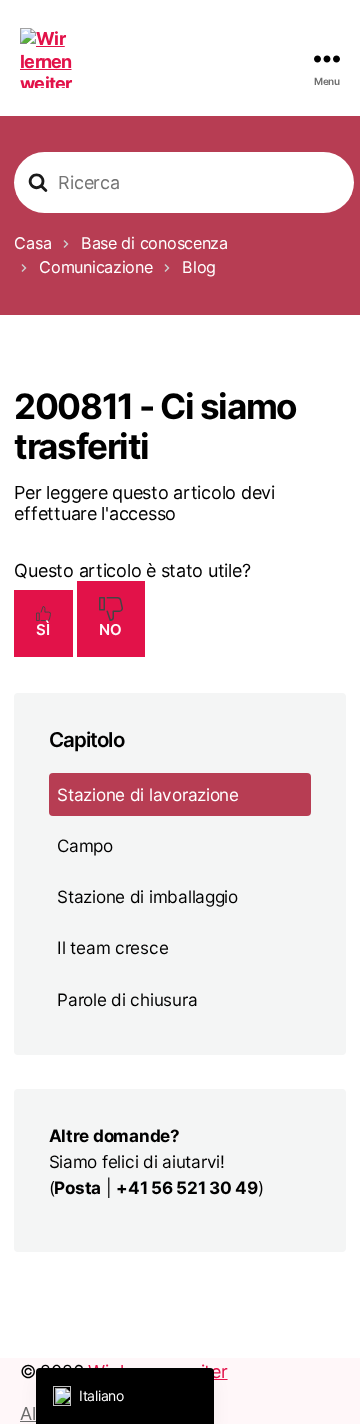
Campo (85, 845)
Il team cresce (112, 947)
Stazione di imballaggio (147, 896)
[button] (125, 1396)
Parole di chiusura (127, 999)
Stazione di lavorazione (148, 794)
